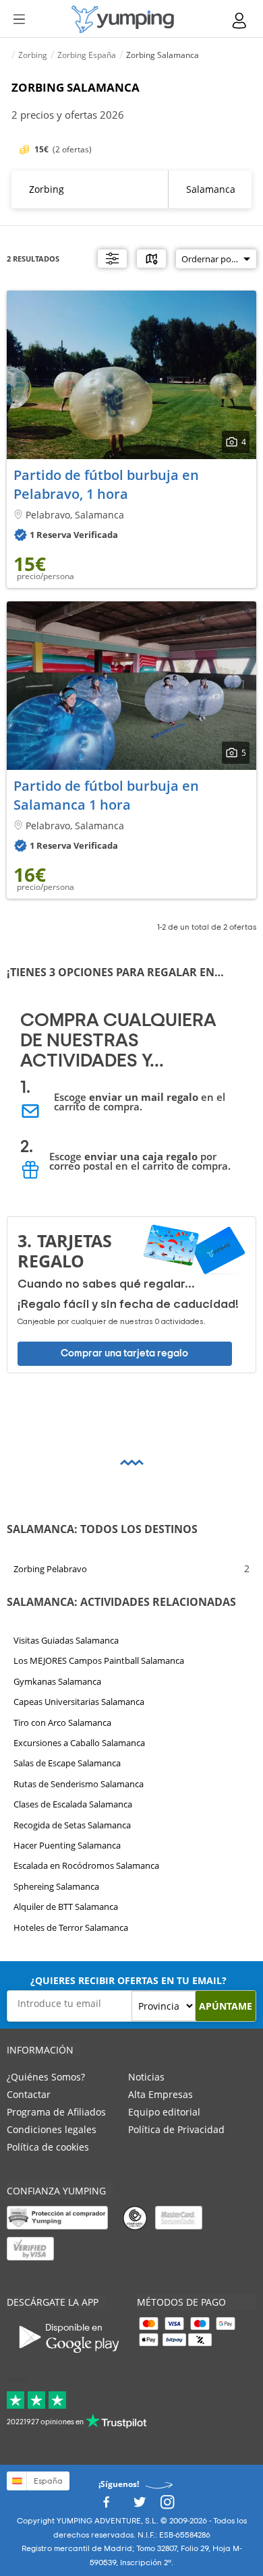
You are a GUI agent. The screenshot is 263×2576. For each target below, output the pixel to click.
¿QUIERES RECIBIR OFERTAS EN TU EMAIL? (128, 1980)
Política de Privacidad (176, 2129)
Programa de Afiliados (56, 2112)
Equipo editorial (164, 2112)
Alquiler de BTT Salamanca (66, 1907)
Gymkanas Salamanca (57, 1681)
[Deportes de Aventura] (123, 19)
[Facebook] (106, 2506)
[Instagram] (167, 2506)
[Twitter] (140, 2506)
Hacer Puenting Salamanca (67, 1845)
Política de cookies (48, 2147)
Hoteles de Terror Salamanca (71, 1927)
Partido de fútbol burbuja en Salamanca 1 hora (106, 795)
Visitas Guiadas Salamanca (66, 1640)
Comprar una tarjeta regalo (124, 1353)
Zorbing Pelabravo (50, 1568)
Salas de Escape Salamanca (67, 1763)
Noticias (146, 2077)
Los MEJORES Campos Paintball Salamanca (99, 1660)
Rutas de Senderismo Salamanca (79, 1783)
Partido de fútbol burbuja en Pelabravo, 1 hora (106, 484)
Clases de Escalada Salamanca (73, 1804)
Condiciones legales (52, 2129)
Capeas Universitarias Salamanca (79, 1702)
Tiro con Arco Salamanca (62, 1722)
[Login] (240, 21)
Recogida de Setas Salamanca (72, 1824)
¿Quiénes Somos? (46, 2077)
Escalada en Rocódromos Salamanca (86, 1865)
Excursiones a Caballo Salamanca (79, 1743)
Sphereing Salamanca (56, 1886)
